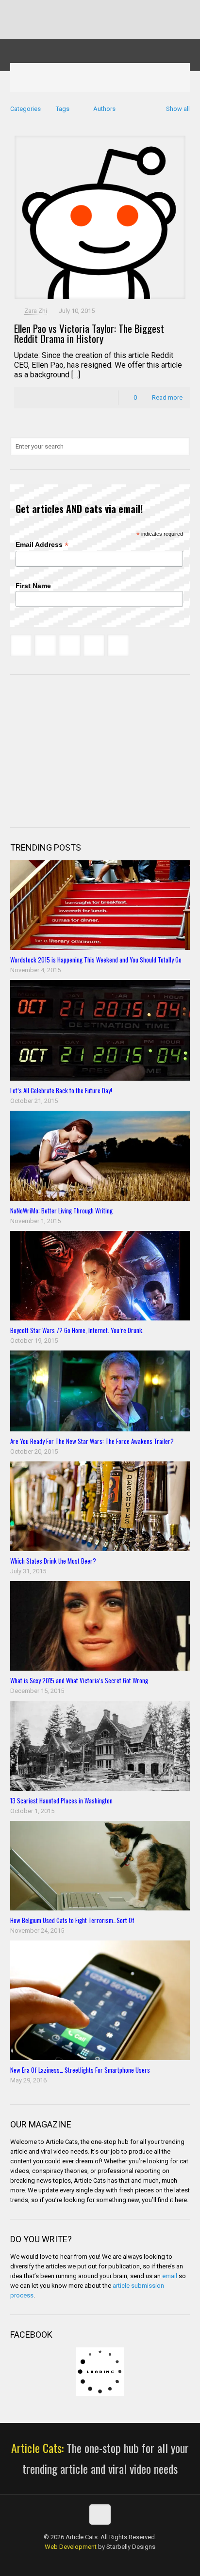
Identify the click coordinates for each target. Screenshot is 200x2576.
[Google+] (81, 9)
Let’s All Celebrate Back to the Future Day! (61, 1090)
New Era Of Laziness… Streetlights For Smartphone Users (80, 2070)
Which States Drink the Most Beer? (53, 1561)
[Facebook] (68, 9)
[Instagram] (131, 9)
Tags (63, 109)
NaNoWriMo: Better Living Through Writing (61, 1210)
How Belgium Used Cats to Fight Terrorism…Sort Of (72, 1920)
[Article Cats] (100, 41)
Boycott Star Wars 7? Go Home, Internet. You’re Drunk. (77, 1330)
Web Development (71, 2547)
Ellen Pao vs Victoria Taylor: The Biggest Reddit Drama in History (89, 333)
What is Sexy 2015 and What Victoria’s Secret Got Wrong (79, 1680)
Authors (104, 109)
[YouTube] (106, 9)
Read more (167, 397)
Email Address (42, 545)
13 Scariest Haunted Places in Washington (61, 1800)
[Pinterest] (119, 9)
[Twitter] (93, 9)
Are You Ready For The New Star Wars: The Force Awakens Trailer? (92, 1441)
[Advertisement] (83, 750)
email (170, 2276)
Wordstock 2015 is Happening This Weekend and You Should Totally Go (96, 960)
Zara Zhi (36, 311)
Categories (25, 109)
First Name (33, 586)
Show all (178, 109)
